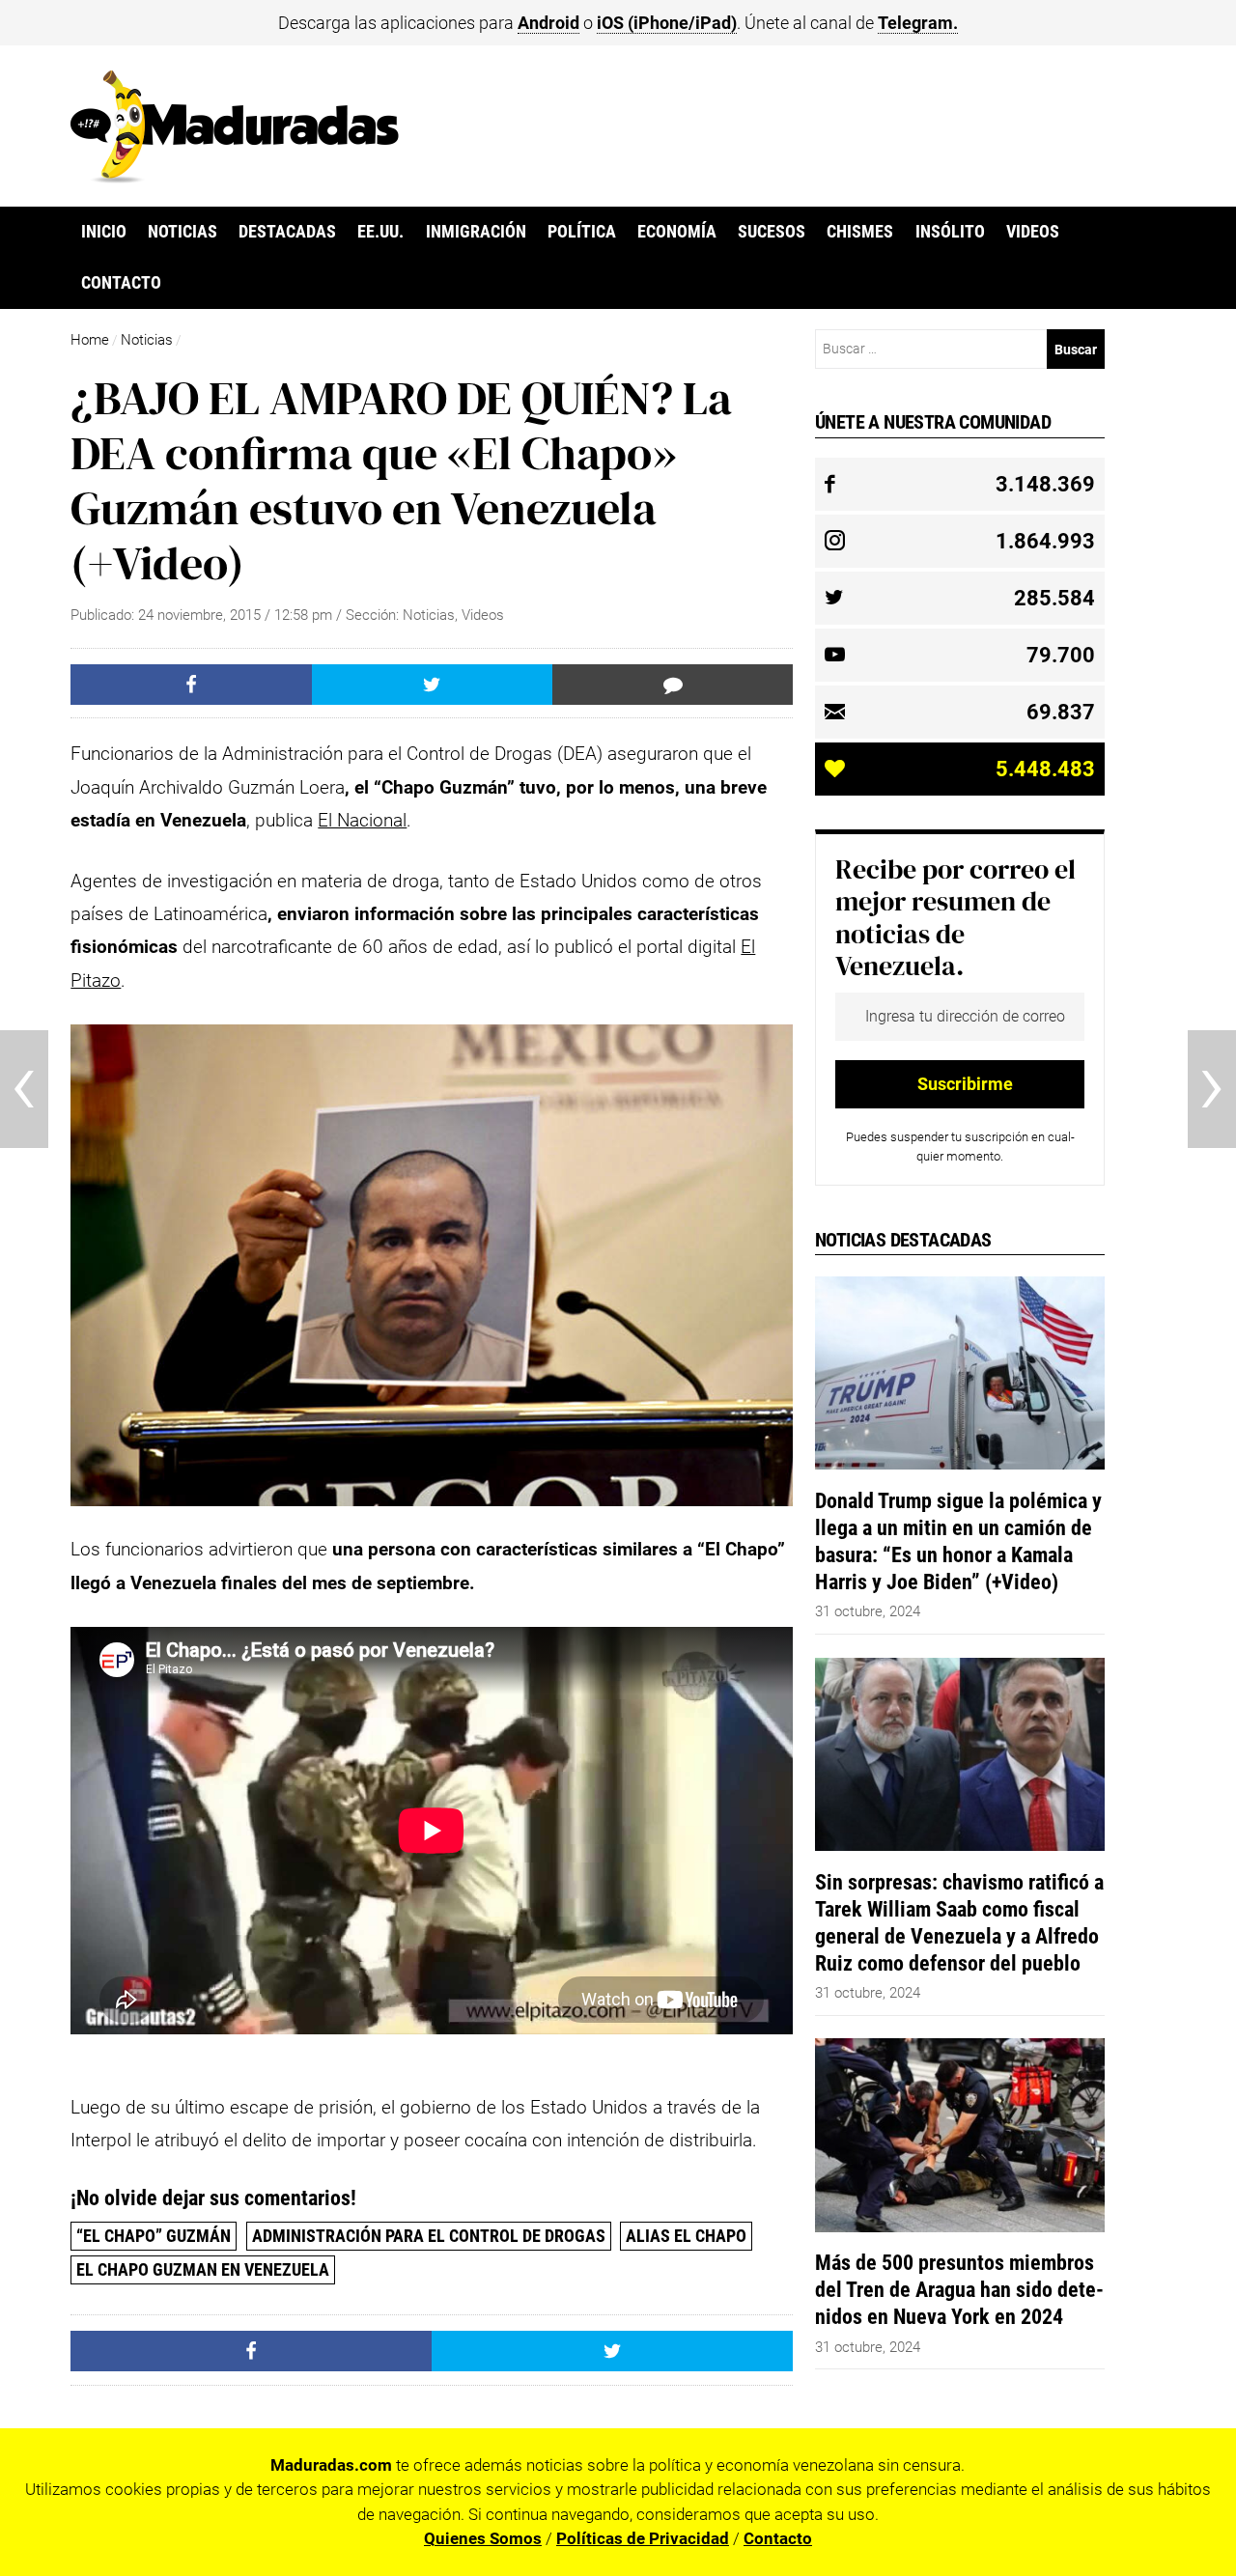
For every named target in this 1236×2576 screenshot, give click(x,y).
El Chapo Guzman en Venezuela (203, 2269)
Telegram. (918, 23)
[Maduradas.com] (235, 177)
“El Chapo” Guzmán (154, 2236)
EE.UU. (380, 232)
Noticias (183, 232)
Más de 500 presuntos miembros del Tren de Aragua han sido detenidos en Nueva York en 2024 (959, 2289)
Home (90, 340)
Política (582, 232)
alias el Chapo (686, 2236)
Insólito (950, 232)
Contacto (121, 283)
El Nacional (362, 820)
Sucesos (772, 232)
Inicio (104, 232)
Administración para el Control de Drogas (429, 2236)
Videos (1033, 232)
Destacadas (287, 232)
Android (548, 23)
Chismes (860, 232)
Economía (677, 232)
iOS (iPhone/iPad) (667, 23)
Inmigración (476, 232)
